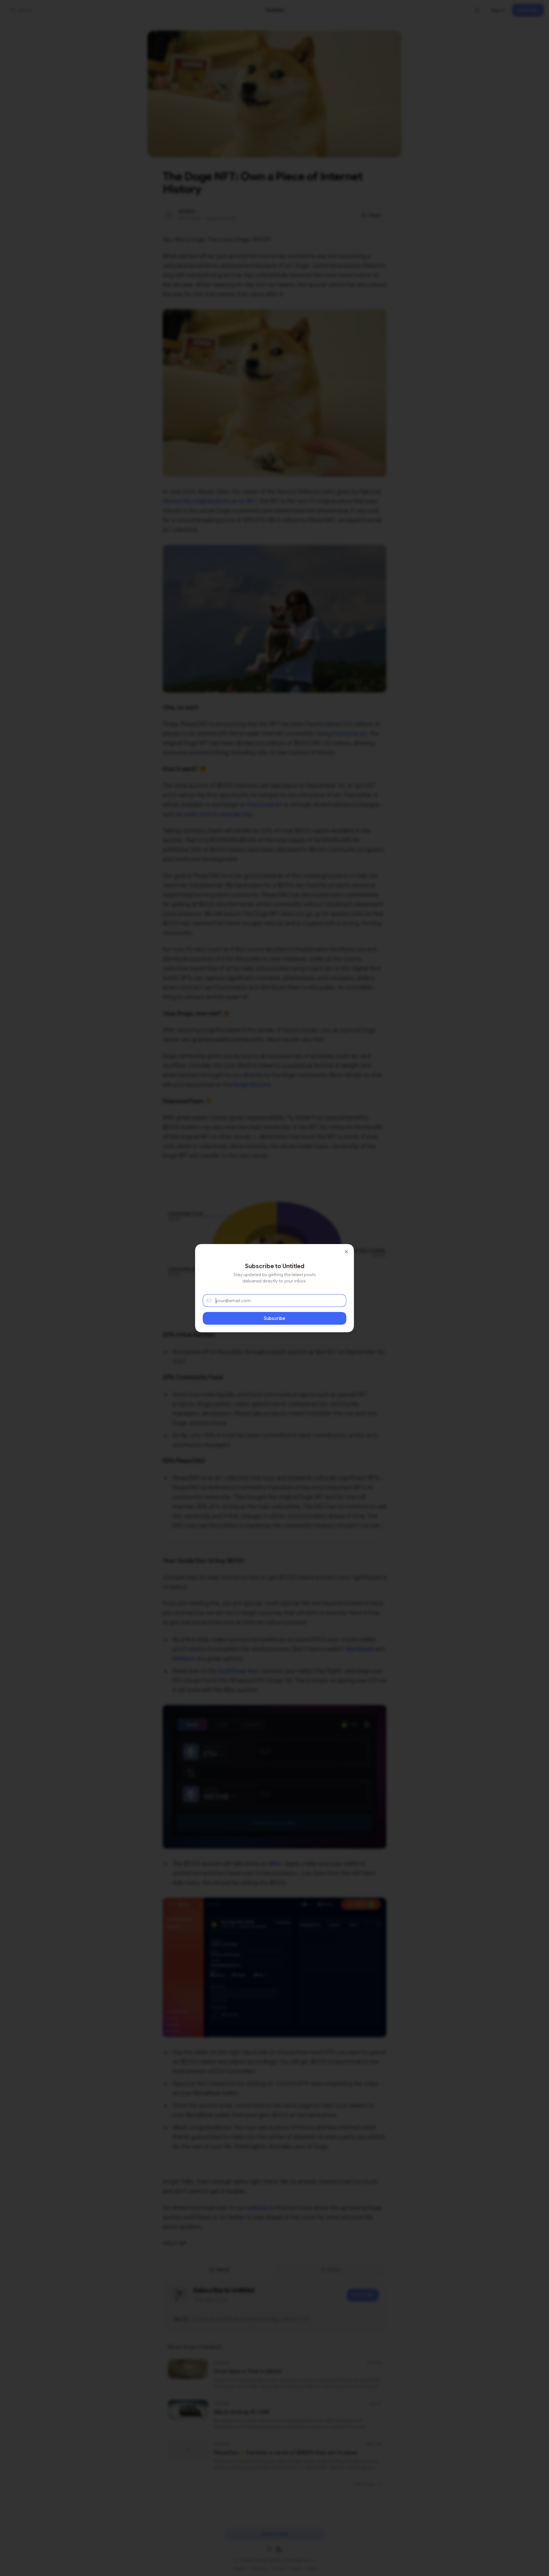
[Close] (346, 1252)
